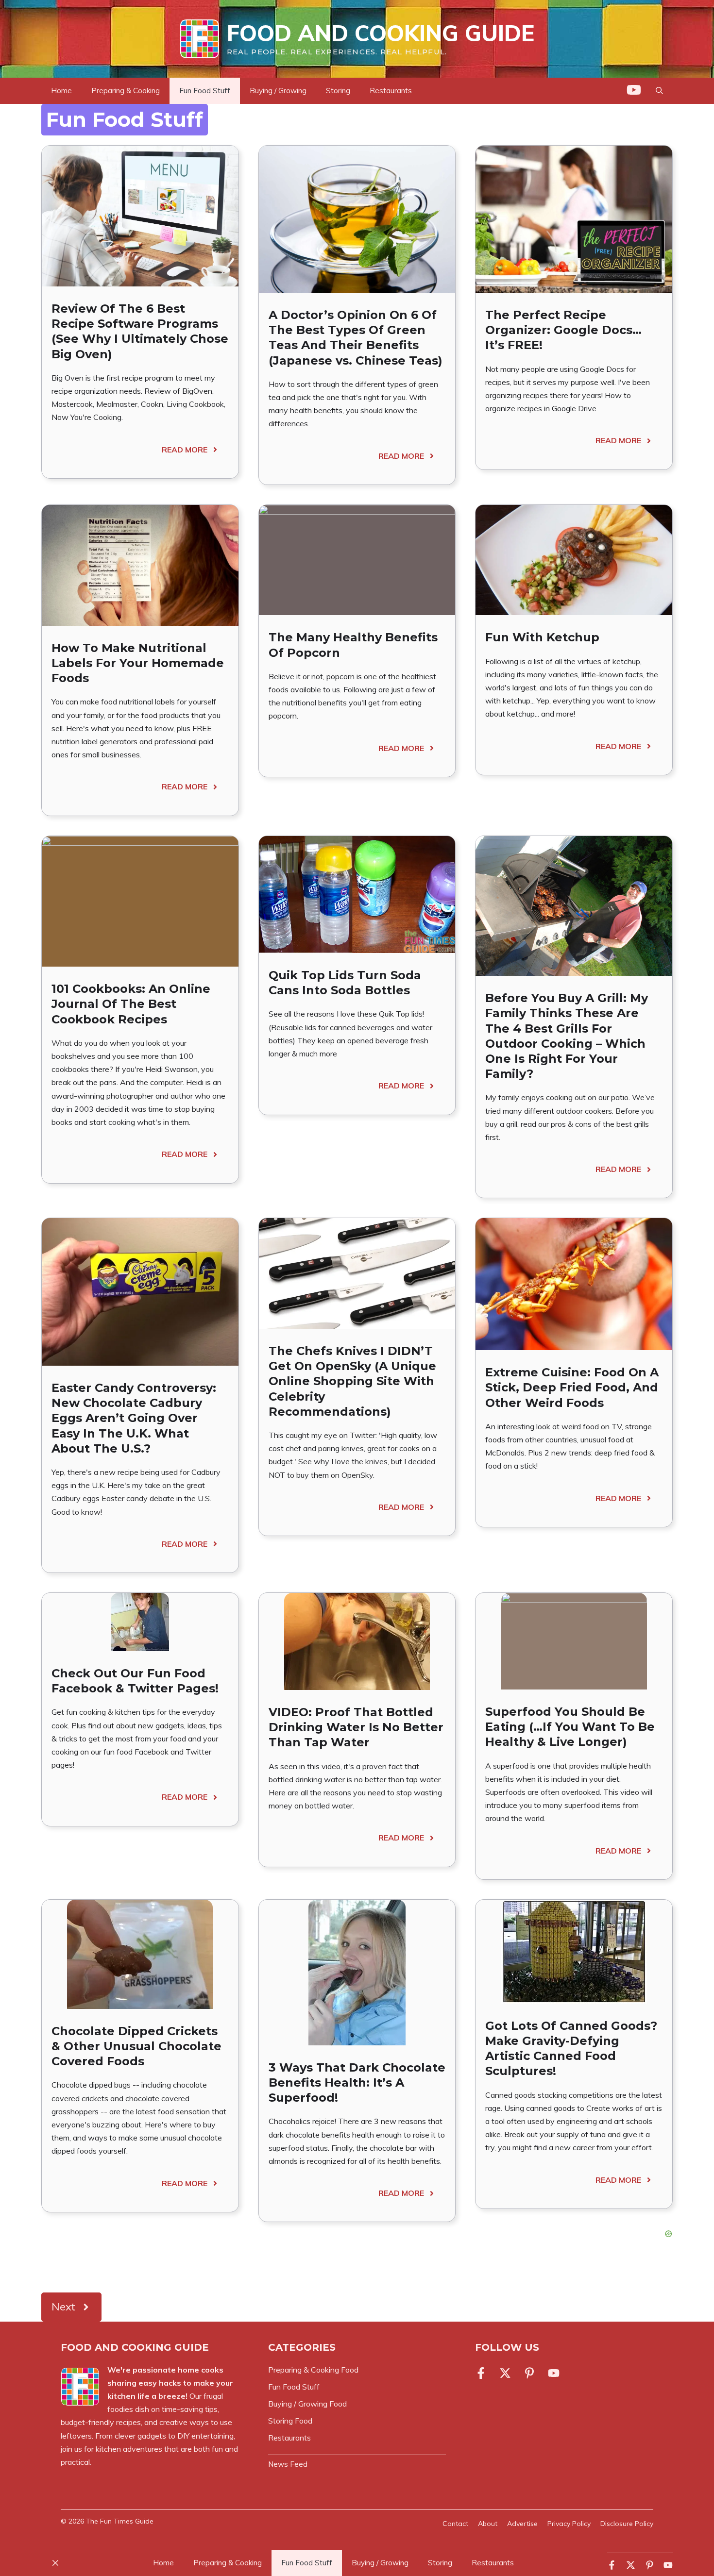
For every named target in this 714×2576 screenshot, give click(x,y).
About (488, 2524)
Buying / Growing (278, 91)
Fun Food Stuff (205, 91)
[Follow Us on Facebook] (483, 2373)
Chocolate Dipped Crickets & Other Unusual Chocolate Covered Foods (136, 2046)
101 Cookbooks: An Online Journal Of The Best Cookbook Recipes (131, 1004)
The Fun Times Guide (120, 2521)
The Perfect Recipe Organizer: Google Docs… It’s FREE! (563, 330)
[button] (659, 91)
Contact (455, 2524)
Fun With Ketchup (542, 637)
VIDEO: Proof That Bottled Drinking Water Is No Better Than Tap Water (356, 1727)
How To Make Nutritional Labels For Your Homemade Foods (138, 663)
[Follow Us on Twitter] (505, 2373)
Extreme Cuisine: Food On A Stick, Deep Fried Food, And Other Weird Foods (572, 1387)
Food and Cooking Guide (381, 33)
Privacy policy (569, 2524)
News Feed (288, 2464)
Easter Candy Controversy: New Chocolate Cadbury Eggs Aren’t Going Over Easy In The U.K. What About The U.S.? (134, 1418)
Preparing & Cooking (126, 91)
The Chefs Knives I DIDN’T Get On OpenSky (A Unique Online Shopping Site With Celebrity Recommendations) (352, 1381)
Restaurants (391, 91)
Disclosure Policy (627, 2524)
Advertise (522, 2524)
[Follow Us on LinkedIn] (529, 2373)
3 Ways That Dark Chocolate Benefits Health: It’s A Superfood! (357, 2083)
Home (61, 91)
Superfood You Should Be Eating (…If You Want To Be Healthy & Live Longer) (570, 1727)
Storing (338, 91)
